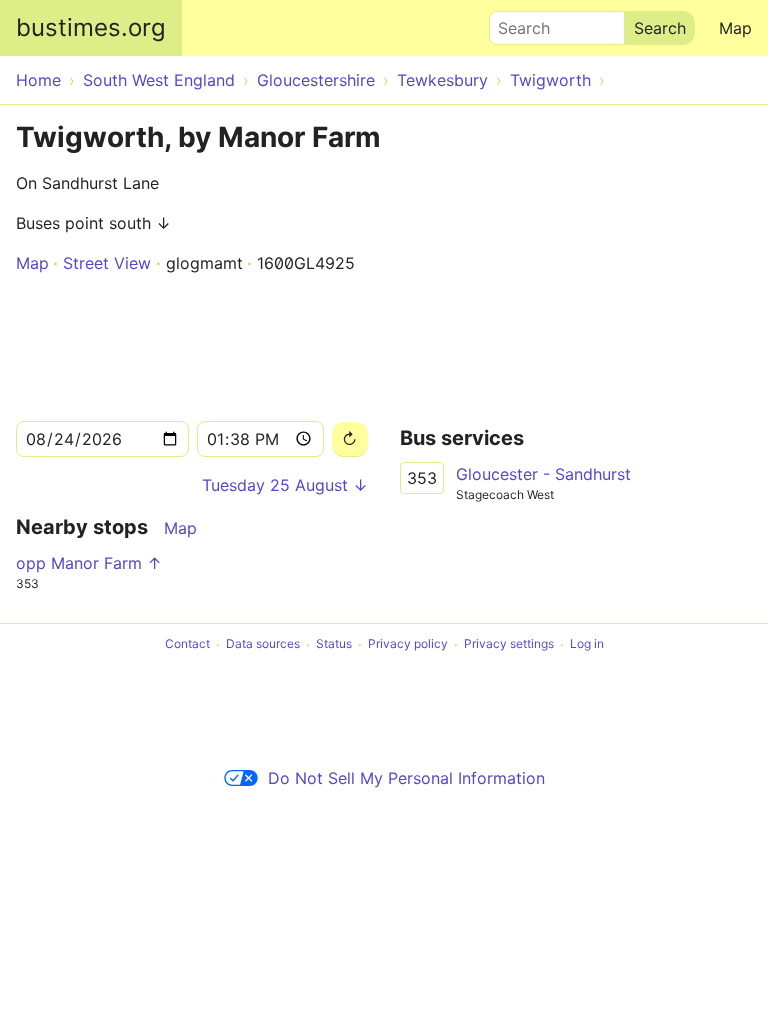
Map (735, 28)
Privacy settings (509, 644)
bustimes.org (91, 27)
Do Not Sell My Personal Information (406, 778)
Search (515, 23)
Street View (107, 263)
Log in (587, 644)
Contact (187, 644)
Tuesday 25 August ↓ (285, 485)
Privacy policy (408, 644)
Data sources (263, 644)
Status (334, 644)
